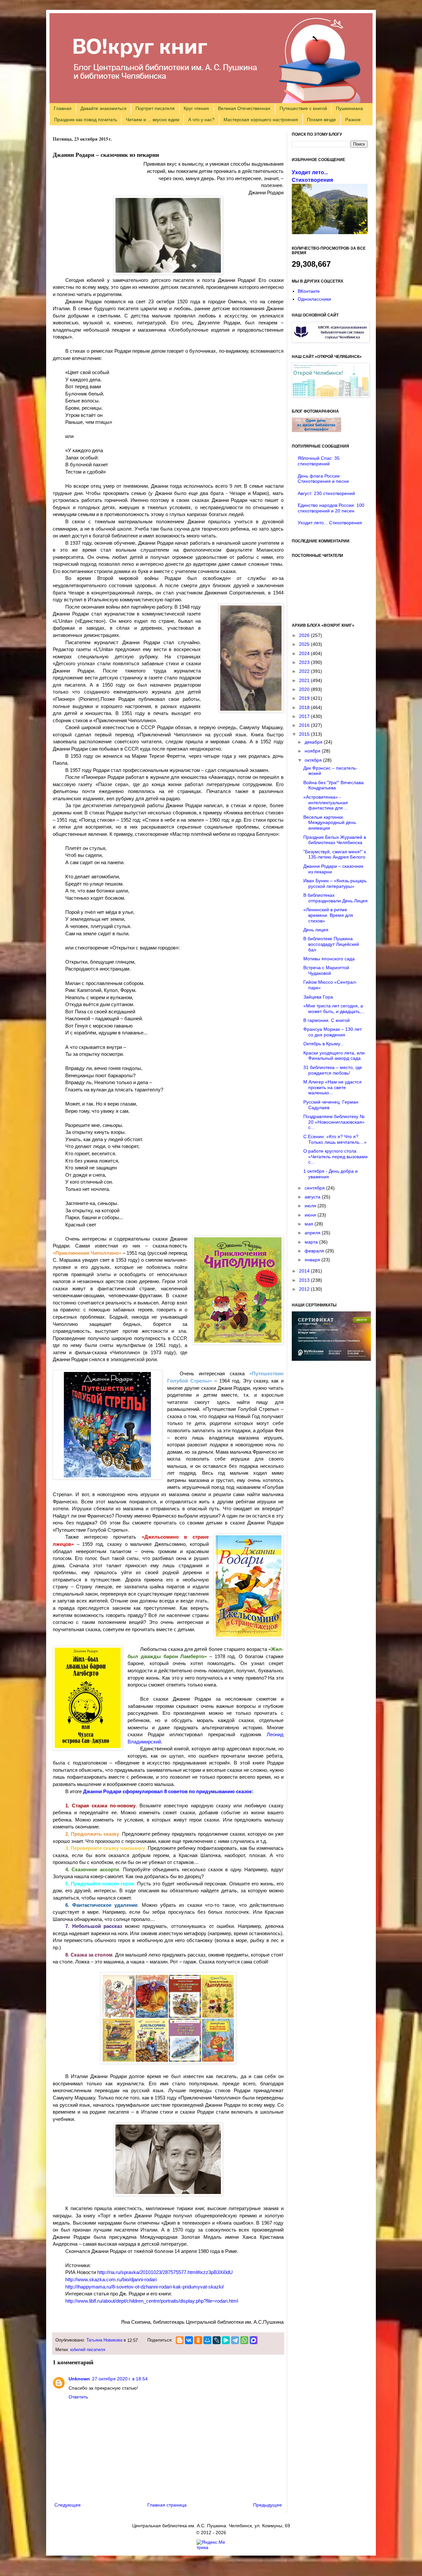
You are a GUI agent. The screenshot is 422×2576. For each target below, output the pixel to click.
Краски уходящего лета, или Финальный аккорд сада (334, 1056)
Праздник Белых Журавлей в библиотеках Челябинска (335, 840)
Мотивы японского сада (329, 959)
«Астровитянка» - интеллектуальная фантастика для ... (326, 803)
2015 (305, 734)
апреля (313, 1233)
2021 (305, 680)
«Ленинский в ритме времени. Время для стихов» (328, 915)
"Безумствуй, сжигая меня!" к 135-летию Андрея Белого (335, 854)
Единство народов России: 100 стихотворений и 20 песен (331, 508)
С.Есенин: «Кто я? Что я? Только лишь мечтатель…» (335, 1139)
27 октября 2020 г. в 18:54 (120, 2379)
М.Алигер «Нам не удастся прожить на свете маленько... (332, 1087)
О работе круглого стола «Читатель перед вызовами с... (335, 1157)
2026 (305, 635)
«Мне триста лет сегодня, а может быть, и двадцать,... (334, 1009)
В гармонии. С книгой (327, 1020)
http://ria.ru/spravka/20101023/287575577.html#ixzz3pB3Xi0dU (165, 2272)
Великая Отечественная (244, 108)
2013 (305, 1280)
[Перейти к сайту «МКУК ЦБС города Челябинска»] (331, 341)
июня (311, 1215)
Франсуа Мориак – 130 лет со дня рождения (332, 1032)
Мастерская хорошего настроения (261, 120)
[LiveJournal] (217, 2340)
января (313, 1260)
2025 (305, 644)
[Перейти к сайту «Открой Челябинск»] (331, 396)
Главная (63, 108)
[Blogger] (180, 2340)
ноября (313, 751)
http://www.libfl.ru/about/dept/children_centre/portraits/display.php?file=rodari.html (152, 2301)
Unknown (79, 2379)
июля (311, 1206)
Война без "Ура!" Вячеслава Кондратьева (333, 785)
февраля (315, 1251)
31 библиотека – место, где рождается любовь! (333, 1070)
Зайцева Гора (318, 997)
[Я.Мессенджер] (226, 2340)
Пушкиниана (349, 108)
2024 (305, 653)
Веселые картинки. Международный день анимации (330, 823)
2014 (305, 1271)
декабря (314, 742)
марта (312, 1242)
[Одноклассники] (198, 2340)
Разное (353, 120)
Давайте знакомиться (104, 108)
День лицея (316, 930)
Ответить (78, 2397)
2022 (305, 671)
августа (313, 1197)
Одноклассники (314, 299)
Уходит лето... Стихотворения (330, 523)
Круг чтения (196, 108)
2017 (305, 716)
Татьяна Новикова (104, 2340)
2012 (305, 1289)
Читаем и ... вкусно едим (153, 120)
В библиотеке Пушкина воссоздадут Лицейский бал (331, 944)
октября (314, 760)
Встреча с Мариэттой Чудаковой (326, 970)
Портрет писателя (155, 108)
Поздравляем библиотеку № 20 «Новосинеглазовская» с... (334, 1122)
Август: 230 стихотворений (326, 493)
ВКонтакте (309, 291)
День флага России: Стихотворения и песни (323, 479)
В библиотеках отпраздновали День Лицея (335, 898)
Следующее (68, 2505)
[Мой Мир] (207, 2340)
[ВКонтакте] (189, 2340)
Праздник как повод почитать (86, 120)
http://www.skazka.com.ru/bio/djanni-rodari (111, 2279)
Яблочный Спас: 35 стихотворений (319, 461)
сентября (315, 1188)
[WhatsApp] (244, 2340)
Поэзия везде (321, 120)
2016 (305, 725)
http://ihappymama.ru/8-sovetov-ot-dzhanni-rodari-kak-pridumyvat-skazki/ (145, 2287)
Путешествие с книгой (303, 108)
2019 (305, 698)
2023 (305, 662)
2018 (305, 707)
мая (310, 1224)
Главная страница (167, 2505)
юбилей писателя (88, 2350)
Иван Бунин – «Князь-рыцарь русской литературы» (335, 883)
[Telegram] (235, 2340)
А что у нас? (201, 120)
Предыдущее (268, 2505)
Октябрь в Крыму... (324, 1044)
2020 (305, 689)
